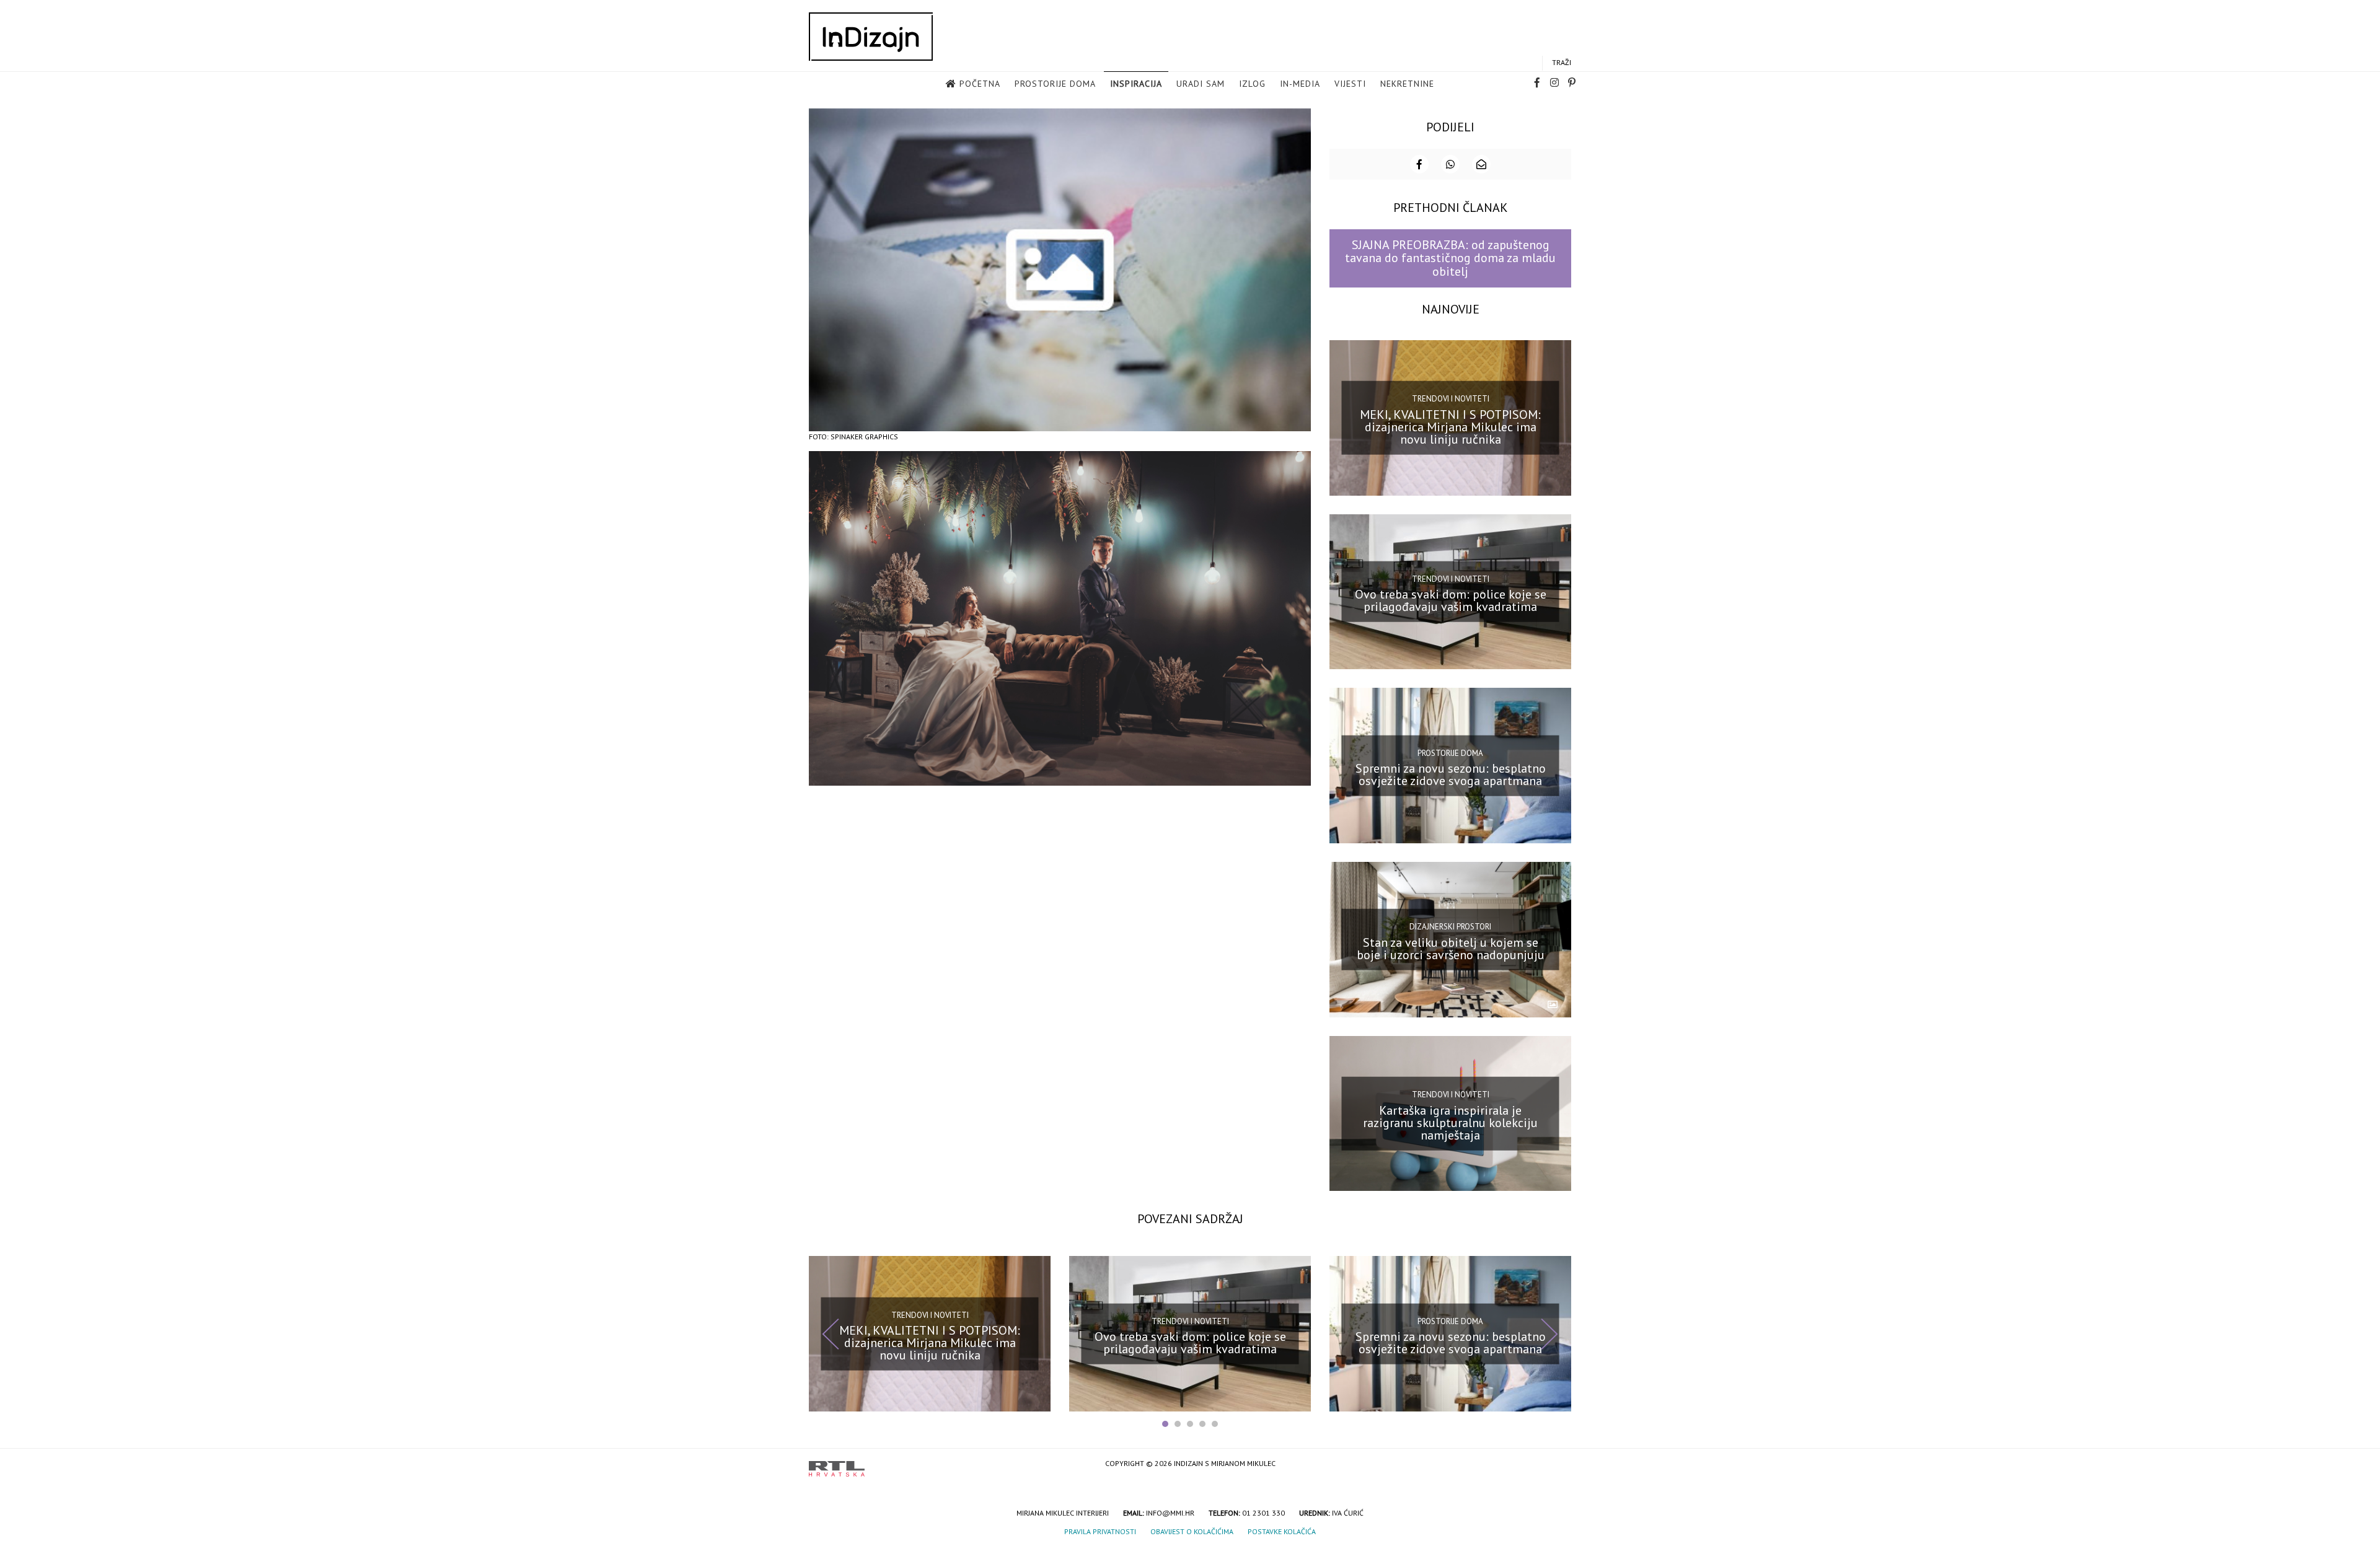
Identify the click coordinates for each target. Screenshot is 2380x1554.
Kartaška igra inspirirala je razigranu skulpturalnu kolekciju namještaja (1450, 1122)
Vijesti (1350, 84)
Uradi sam (1201, 84)
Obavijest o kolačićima (1192, 1531)
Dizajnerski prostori (1450, 927)
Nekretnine (1407, 84)
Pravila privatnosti (1100, 1531)
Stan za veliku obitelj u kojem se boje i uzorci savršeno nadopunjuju (1451, 949)
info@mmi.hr (1170, 1513)
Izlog (1252, 84)
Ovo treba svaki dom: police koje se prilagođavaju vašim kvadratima (1451, 600)
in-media (1300, 84)
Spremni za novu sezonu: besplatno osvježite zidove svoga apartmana (1451, 775)
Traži (1562, 62)
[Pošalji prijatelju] (1481, 164)
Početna (980, 84)
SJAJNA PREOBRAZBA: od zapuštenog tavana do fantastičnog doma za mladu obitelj (1450, 258)
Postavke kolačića (1282, 1531)
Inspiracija (1136, 84)
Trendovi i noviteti (1451, 399)
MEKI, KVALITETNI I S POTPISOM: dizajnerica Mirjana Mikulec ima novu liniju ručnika (1450, 426)
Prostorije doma (1055, 84)
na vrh (1559, 1464)
